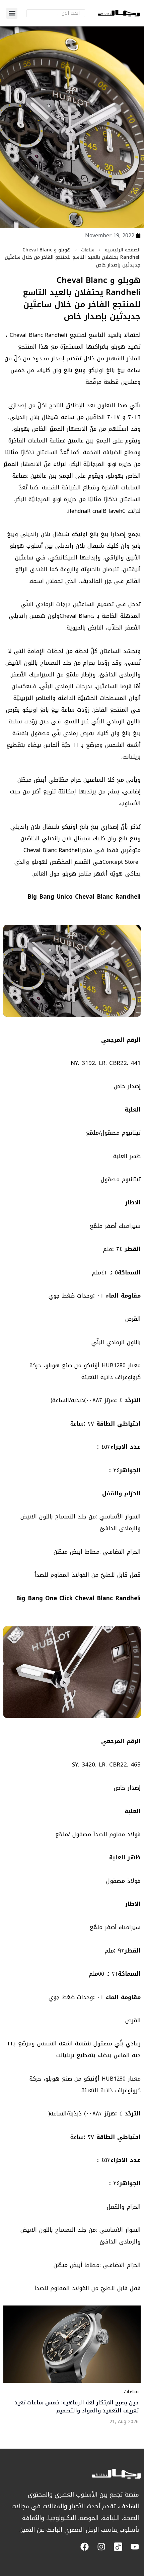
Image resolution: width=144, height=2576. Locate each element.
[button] (12, 13)
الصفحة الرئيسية (123, 250)
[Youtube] (135, 2547)
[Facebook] (85, 2547)
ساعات (88, 250)
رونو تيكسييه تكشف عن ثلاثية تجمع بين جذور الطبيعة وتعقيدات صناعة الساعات (83, 2407)
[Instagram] (101, 2547)
